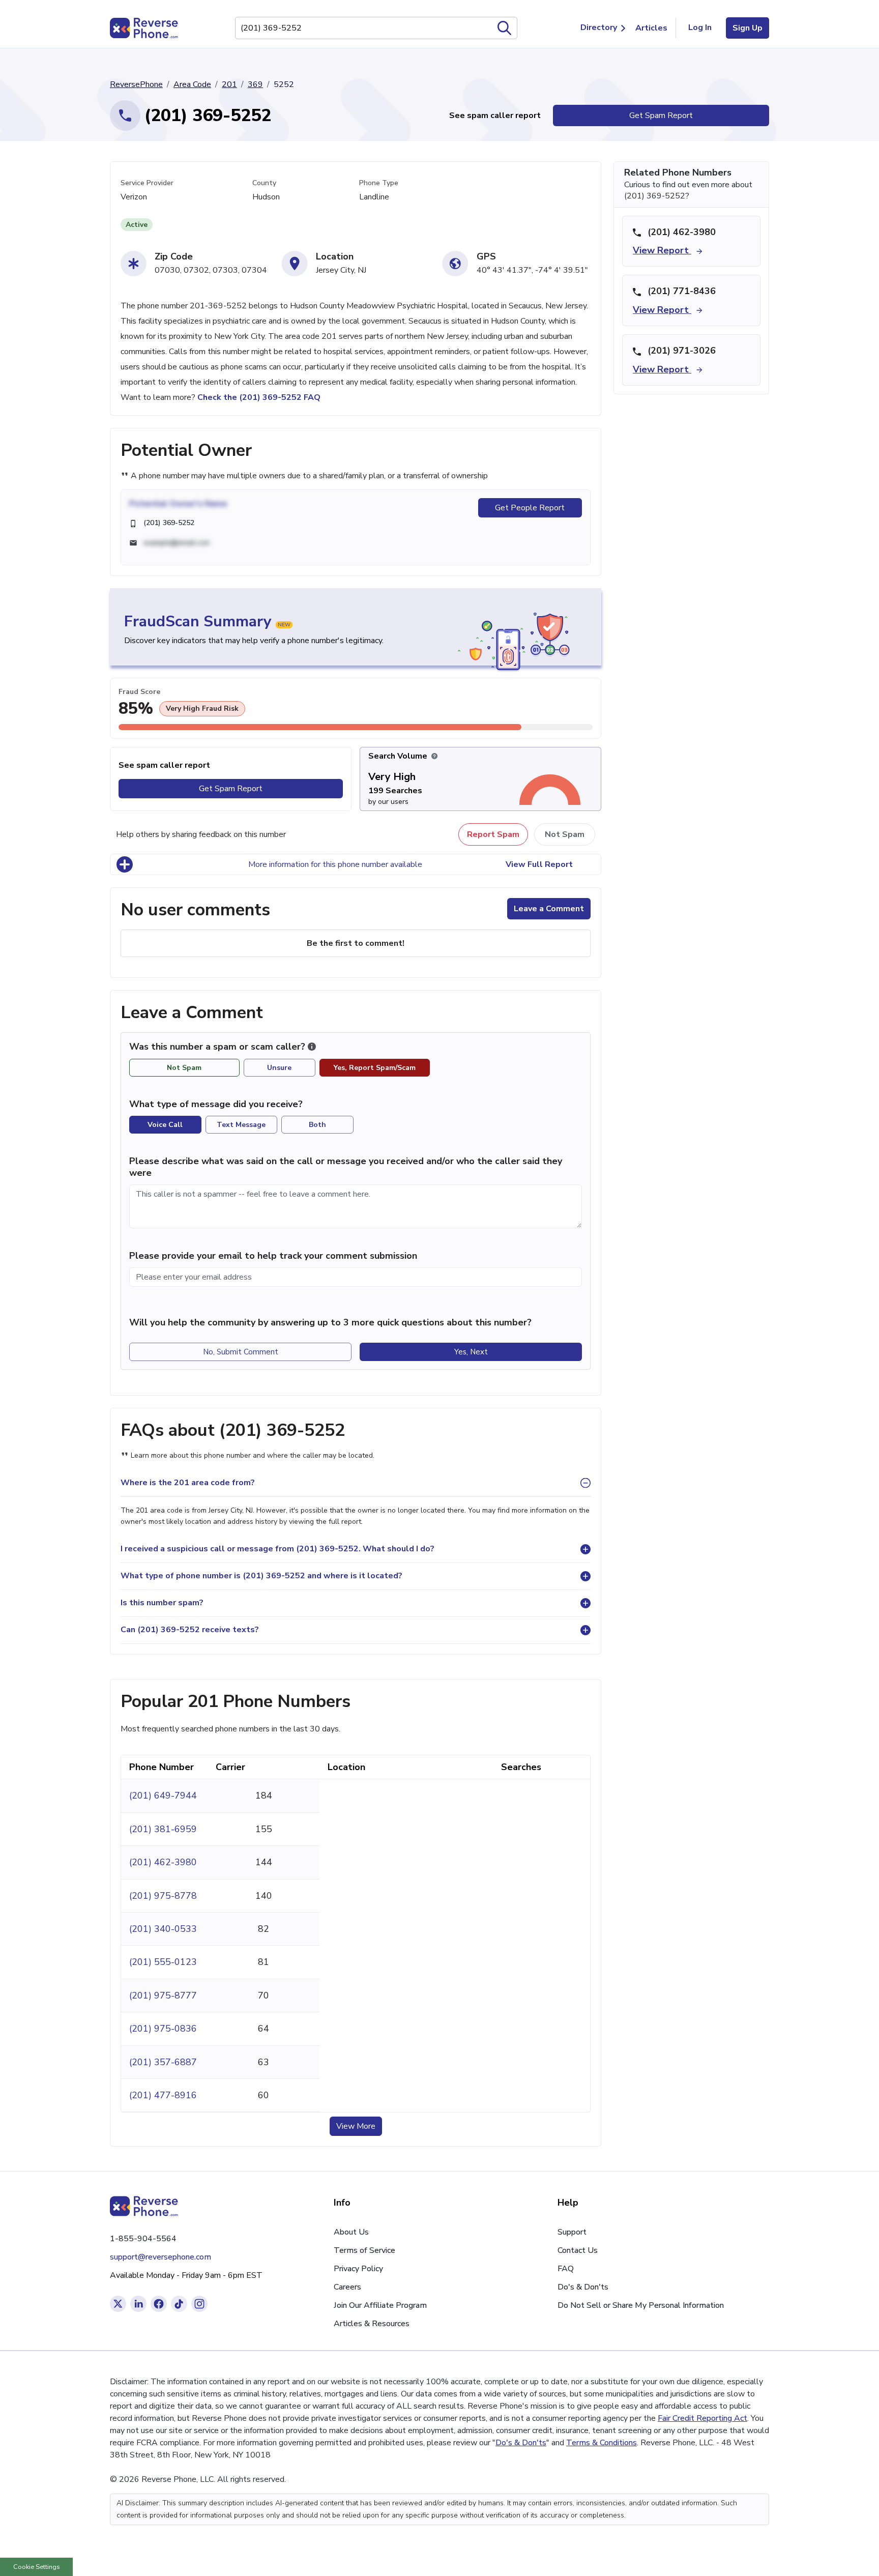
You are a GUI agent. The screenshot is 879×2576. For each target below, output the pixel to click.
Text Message (241, 1125)
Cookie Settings (37, 2567)
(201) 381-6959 (163, 1829)
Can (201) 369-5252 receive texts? (190, 1630)
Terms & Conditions (602, 2443)
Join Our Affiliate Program (380, 2305)
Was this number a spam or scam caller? (218, 1047)
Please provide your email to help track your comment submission (273, 1256)
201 (229, 84)
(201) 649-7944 (163, 1796)
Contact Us (578, 2250)
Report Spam (493, 834)
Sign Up (748, 28)
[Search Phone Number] (505, 28)
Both (317, 1125)
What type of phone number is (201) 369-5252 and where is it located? (261, 1576)
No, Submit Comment (241, 1352)
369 (255, 84)
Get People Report (530, 508)
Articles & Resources (372, 2324)
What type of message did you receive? (216, 1104)
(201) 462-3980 (163, 1862)
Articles (651, 28)
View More (356, 2126)
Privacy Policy (358, 2269)
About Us (351, 2232)
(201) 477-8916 (163, 2095)
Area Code (192, 84)
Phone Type (379, 183)
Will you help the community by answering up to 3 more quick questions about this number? (330, 1322)
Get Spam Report (661, 115)
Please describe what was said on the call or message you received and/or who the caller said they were (346, 1167)
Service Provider (147, 183)
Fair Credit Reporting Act (702, 2418)
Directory (599, 27)
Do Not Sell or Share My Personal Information (641, 2305)
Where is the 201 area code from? (188, 1483)
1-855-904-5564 (143, 2239)
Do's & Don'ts (583, 2287)
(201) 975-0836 (163, 2029)
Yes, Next (471, 1352)
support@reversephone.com (160, 2257)
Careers (347, 2287)
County (264, 183)
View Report (662, 250)
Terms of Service (364, 2250)
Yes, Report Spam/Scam (375, 1068)
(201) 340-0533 (163, 1929)
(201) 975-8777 (163, 1995)
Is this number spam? (162, 1603)
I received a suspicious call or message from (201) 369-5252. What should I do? (277, 1549)
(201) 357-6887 (163, 2062)
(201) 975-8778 (163, 1896)
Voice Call (165, 1125)
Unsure (279, 1068)
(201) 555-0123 (163, 1962)
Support (572, 2232)
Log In (700, 27)
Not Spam (565, 834)
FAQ (566, 2269)
